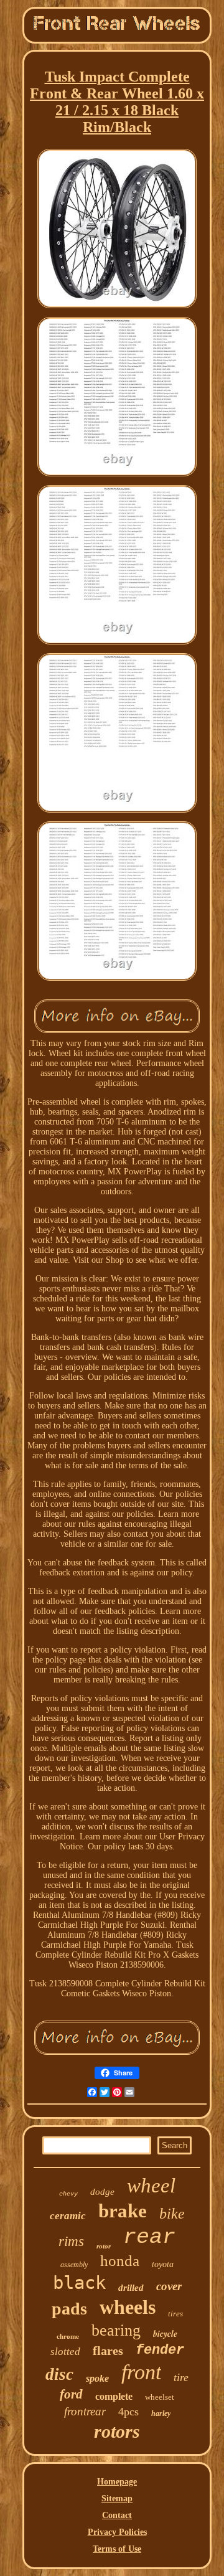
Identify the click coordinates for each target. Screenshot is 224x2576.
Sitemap (117, 2498)
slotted (65, 2352)
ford (71, 2394)
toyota (163, 2264)
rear (149, 2237)
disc (59, 2374)
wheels (128, 2307)
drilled (131, 2288)
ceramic (68, 2216)
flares (108, 2351)
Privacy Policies (117, 2532)
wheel (151, 2186)
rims (71, 2241)
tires (175, 2314)
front (141, 2372)
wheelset (160, 2397)
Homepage (117, 2482)
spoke (97, 2378)
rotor (104, 2246)
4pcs (128, 2412)
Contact (117, 2515)
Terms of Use (117, 2549)
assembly (74, 2265)
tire (181, 2377)
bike (172, 2214)
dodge (102, 2192)
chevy (68, 2194)
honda (120, 2261)
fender (160, 2350)
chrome (68, 2336)
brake (123, 2211)
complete (114, 2396)
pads (69, 2309)
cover (169, 2286)
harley (161, 2413)
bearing (116, 2330)
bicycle (165, 2334)
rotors (117, 2431)
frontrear (85, 2411)
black (79, 2283)
